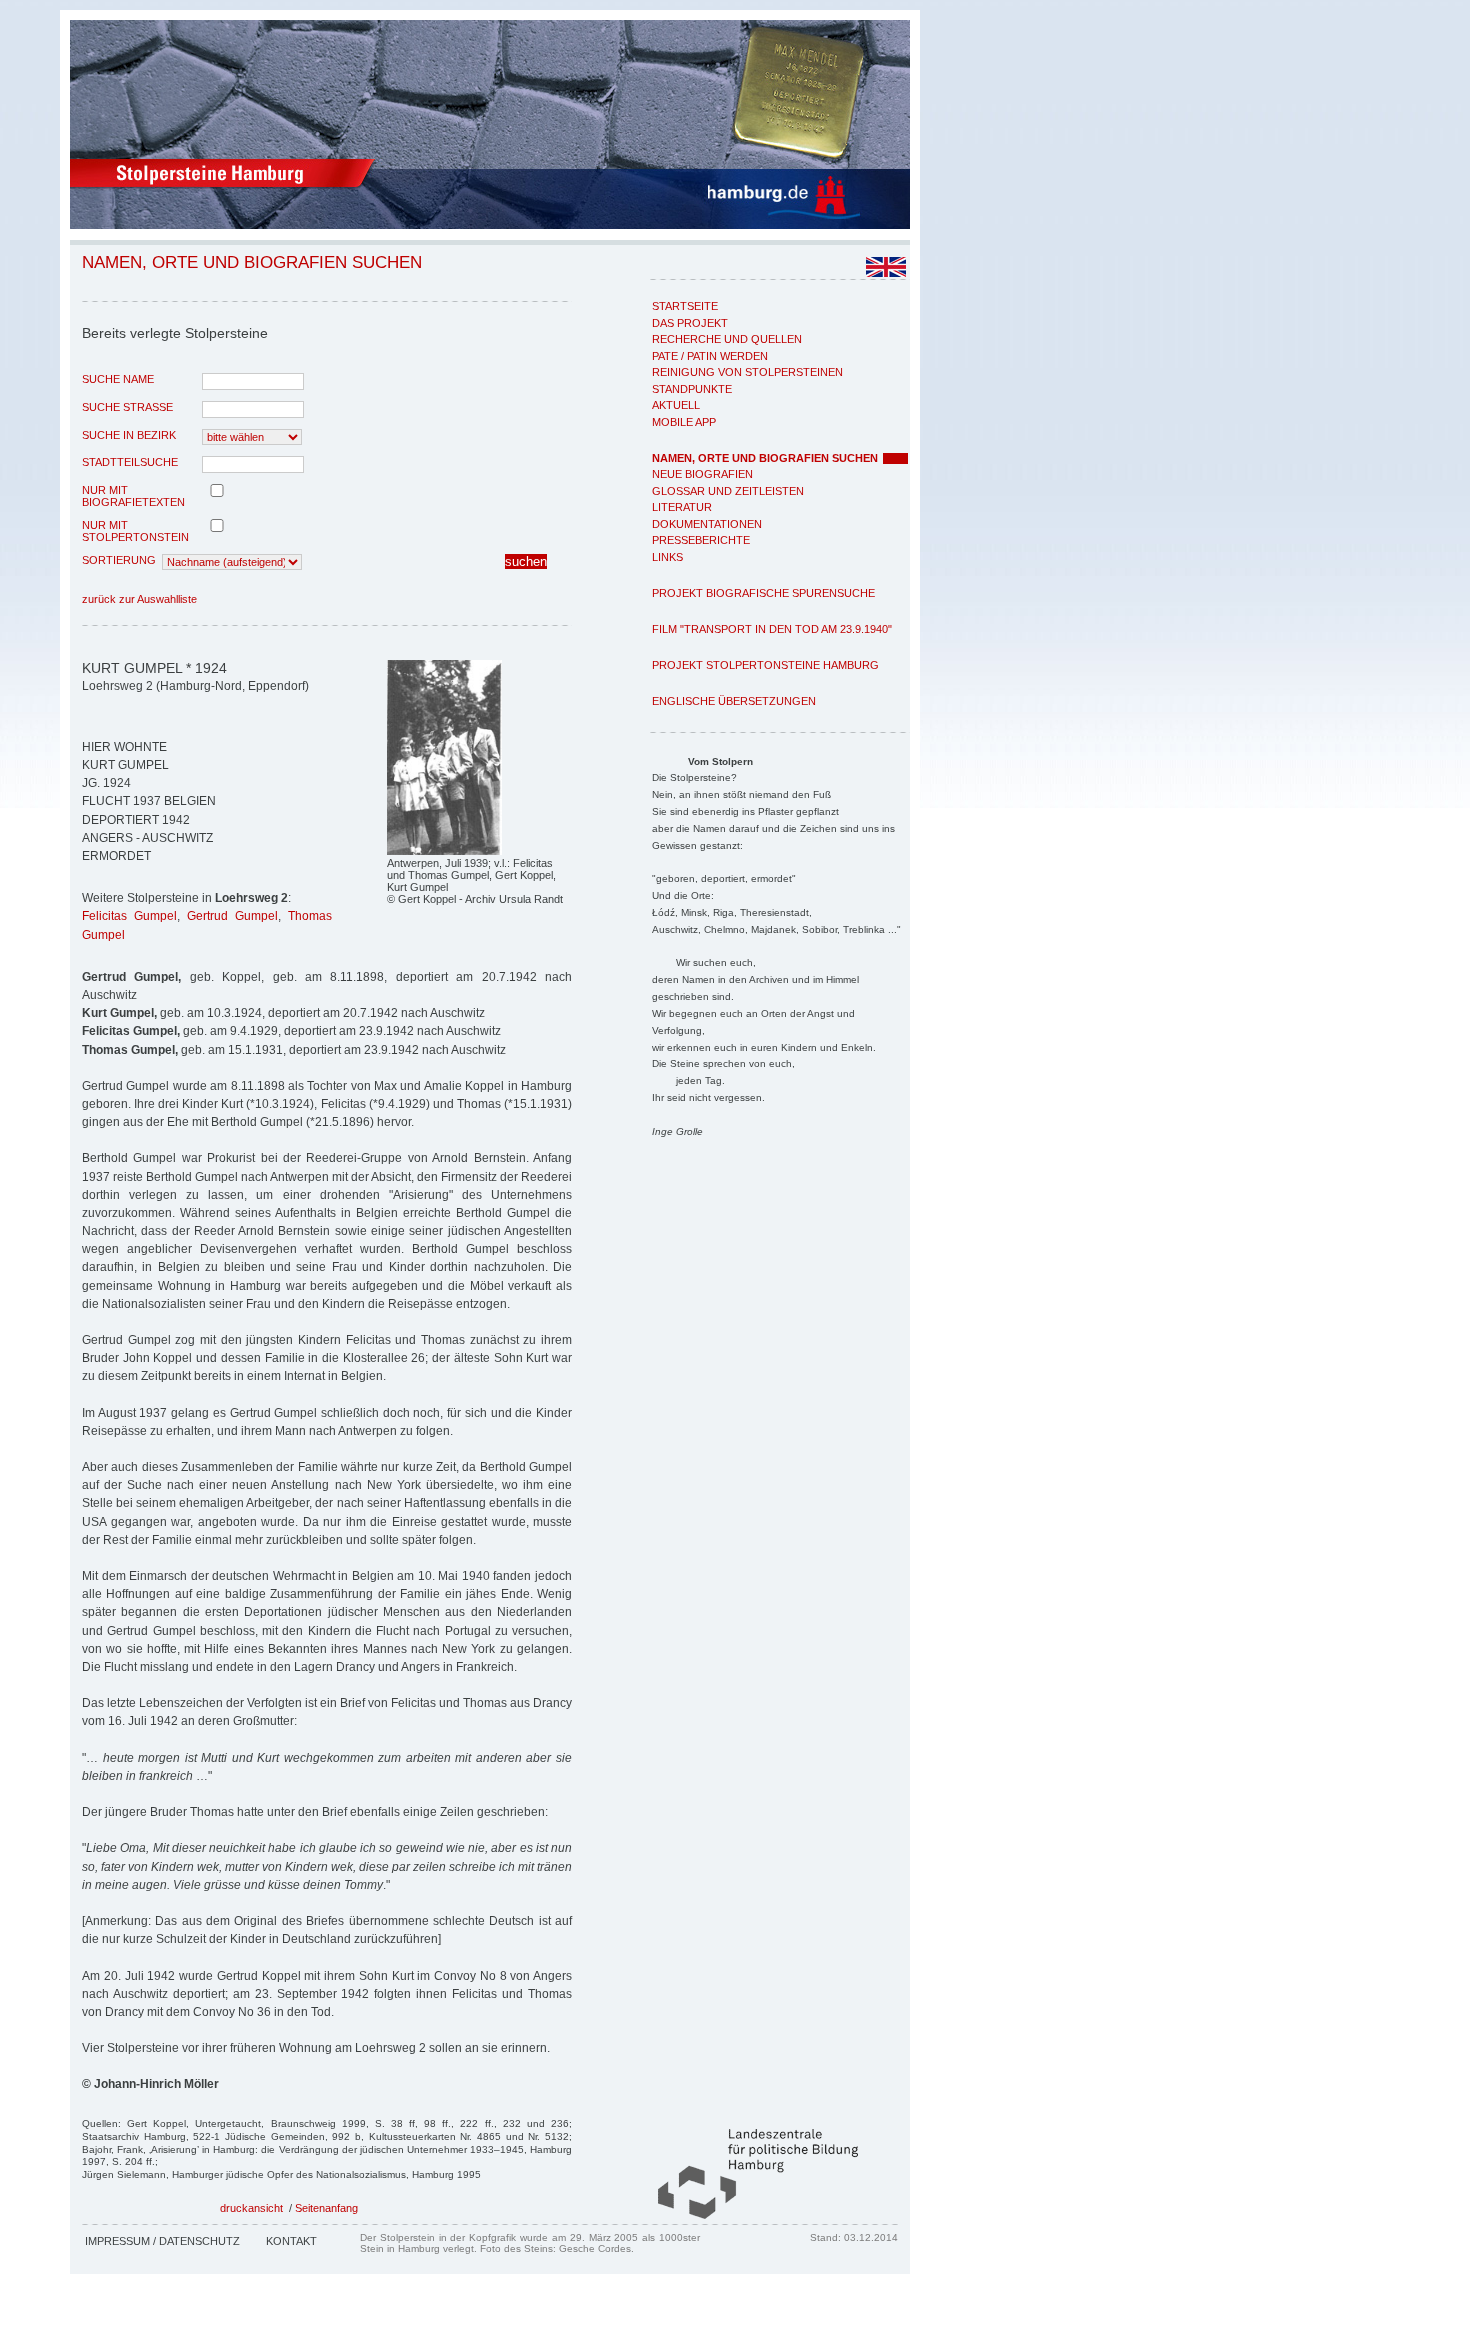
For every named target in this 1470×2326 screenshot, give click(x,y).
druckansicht (251, 2208)
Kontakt (291, 2241)
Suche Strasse (127, 407)
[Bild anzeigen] (444, 851)
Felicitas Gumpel (129, 916)
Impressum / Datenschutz (162, 2241)
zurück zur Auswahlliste (139, 599)
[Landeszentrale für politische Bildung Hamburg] (748, 2215)
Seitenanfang (326, 2208)
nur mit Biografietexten (133, 496)
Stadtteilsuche (130, 462)
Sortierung (119, 560)
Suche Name (118, 379)
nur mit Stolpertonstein (135, 531)
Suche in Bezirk (129, 435)
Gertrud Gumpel (232, 916)
